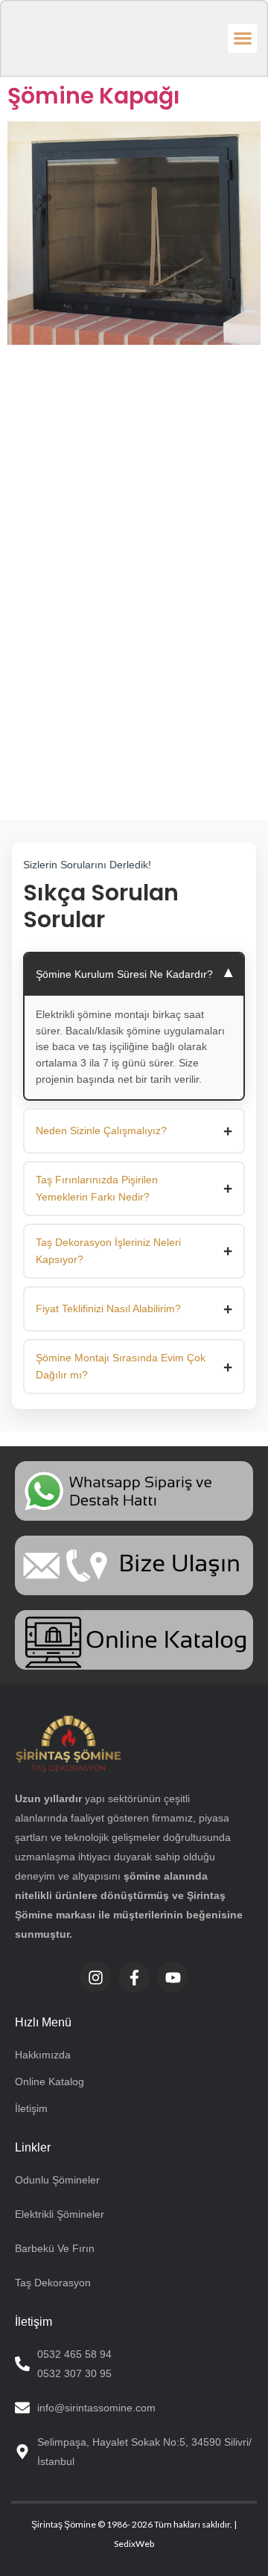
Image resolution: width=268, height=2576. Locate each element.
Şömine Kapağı (94, 96)
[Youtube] (173, 1977)
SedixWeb (134, 2544)
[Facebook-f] (134, 1977)
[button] (242, 38)
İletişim (31, 2108)
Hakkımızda (43, 2055)
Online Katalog (50, 2082)
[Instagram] (95, 1977)
